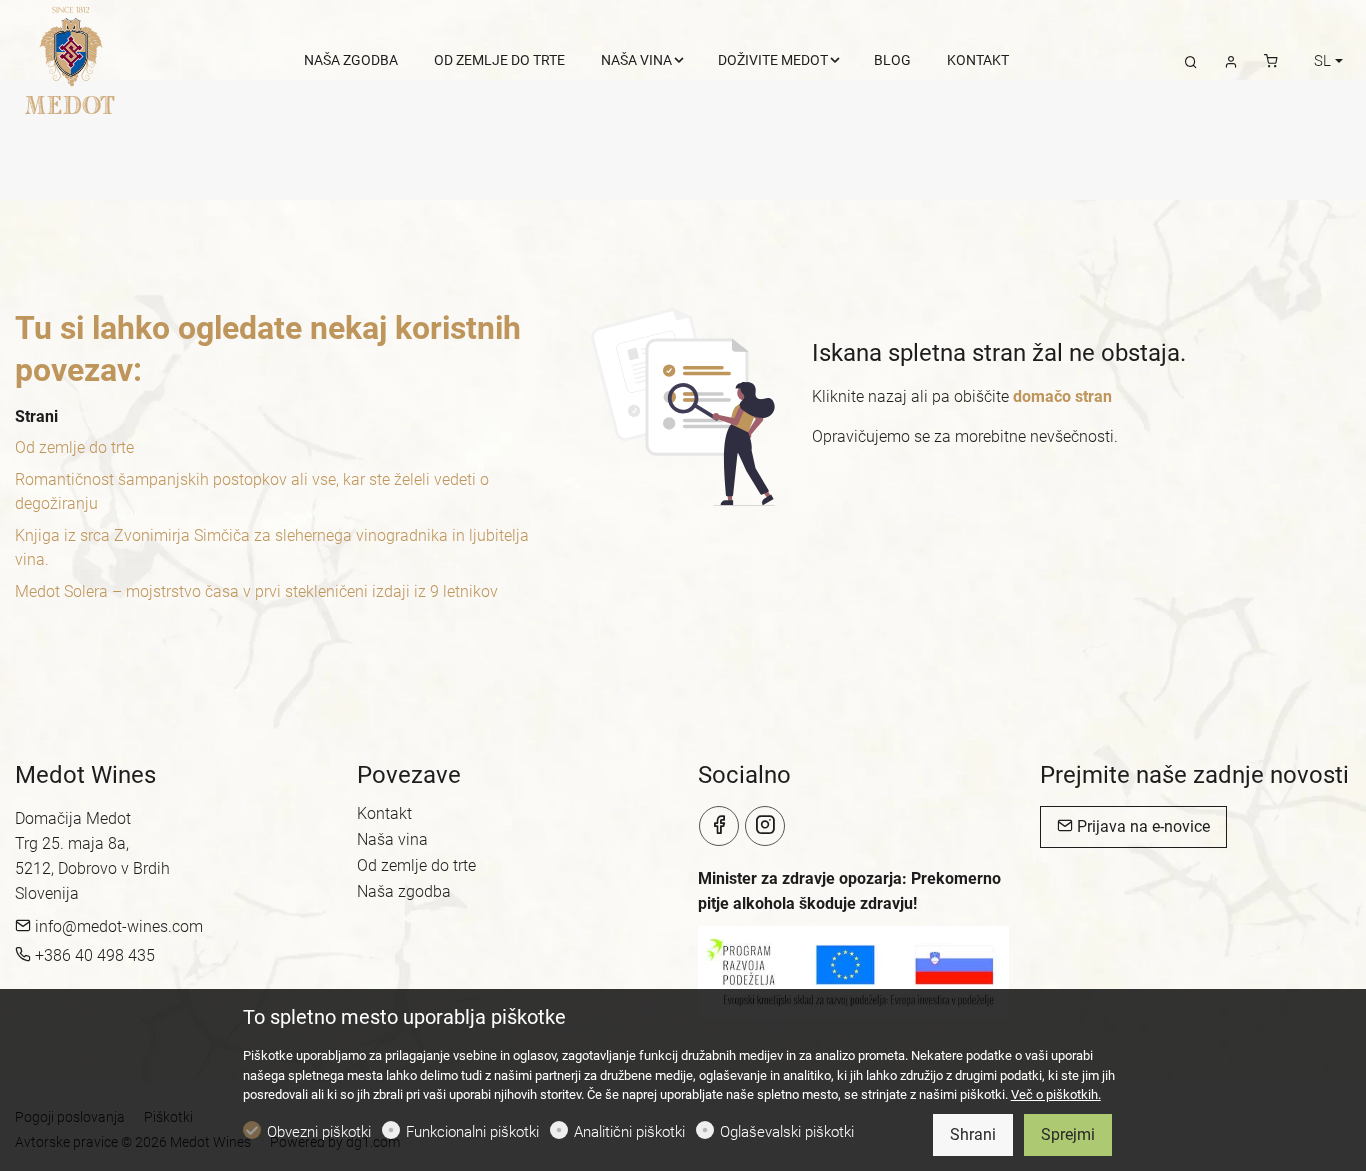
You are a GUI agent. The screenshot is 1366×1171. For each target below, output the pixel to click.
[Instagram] (765, 826)
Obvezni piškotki (319, 1132)
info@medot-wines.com (117, 926)
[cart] (1271, 61)
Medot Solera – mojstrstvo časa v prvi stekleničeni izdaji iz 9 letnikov (256, 591)
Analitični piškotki (629, 1132)
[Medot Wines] (73, 58)
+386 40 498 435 (93, 955)
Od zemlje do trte (74, 447)
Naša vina (392, 839)
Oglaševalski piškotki (787, 1132)
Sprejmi (1068, 1134)
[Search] (1191, 61)
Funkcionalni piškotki (472, 1132)
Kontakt (384, 813)
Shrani (973, 1134)
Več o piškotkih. (1056, 1094)
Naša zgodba (404, 891)
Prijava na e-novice (1141, 826)
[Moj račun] (1231, 61)
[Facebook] (719, 826)
